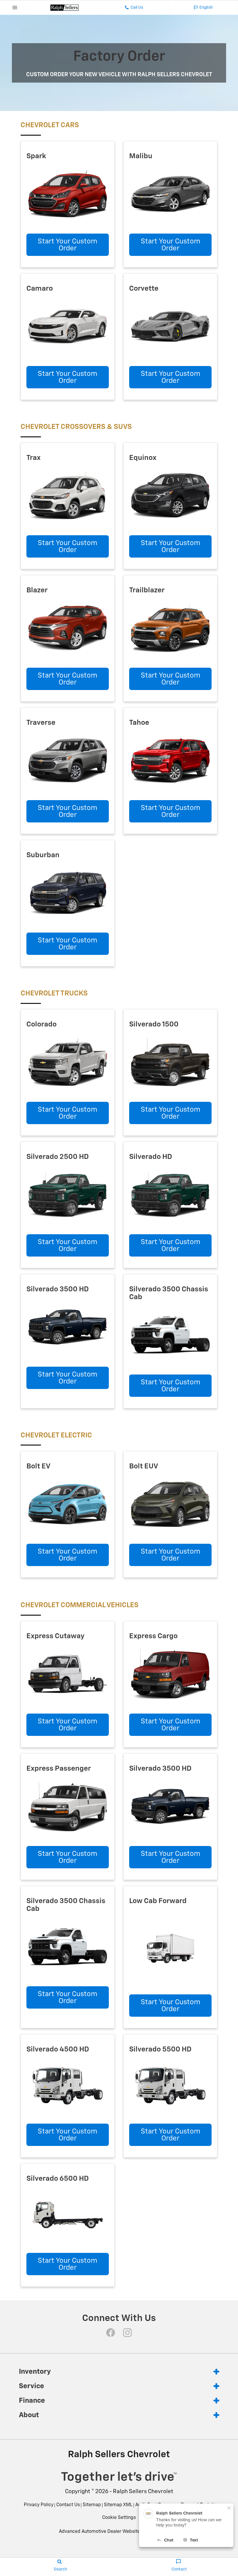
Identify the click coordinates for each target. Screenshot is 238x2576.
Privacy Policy (39, 2505)
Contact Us (68, 2505)
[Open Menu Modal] (15, 8)
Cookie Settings (119, 2518)
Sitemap (92, 2505)
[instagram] (127, 2333)
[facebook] (111, 2333)
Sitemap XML (118, 2505)
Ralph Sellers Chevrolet (143, 2492)
